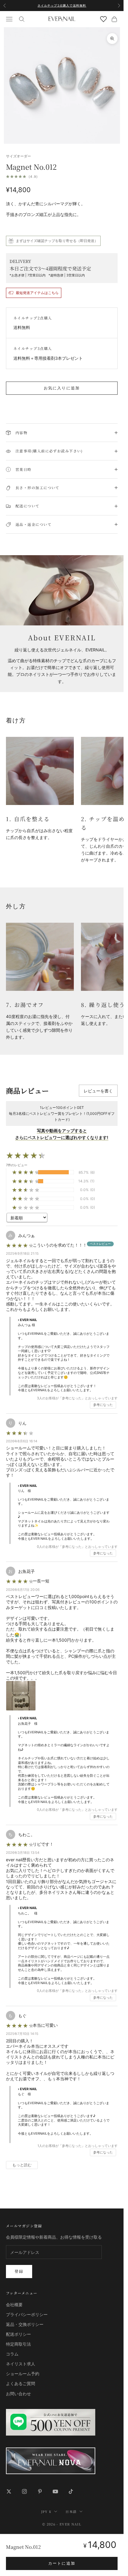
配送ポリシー (18, 2334)
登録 (19, 2271)
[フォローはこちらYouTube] (55, 2491)
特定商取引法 (18, 2344)
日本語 (71, 2511)
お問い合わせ (18, 2394)
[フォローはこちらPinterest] (40, 2491)
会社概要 (14, 2305)
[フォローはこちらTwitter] (9, 2491)
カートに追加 (62, 2563)
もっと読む (22, 2165)
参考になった (103, 1405)
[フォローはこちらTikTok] (71, 2491)
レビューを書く (98, 1091)
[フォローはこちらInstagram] (24, 2491)
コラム (12, 2354)
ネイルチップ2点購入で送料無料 (62, 5)
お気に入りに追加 (62, 388)
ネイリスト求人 (21, 2364)
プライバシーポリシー (27, 2314)
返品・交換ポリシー (25, 2324)
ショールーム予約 (23, 2374)
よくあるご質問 (21, 2383)
